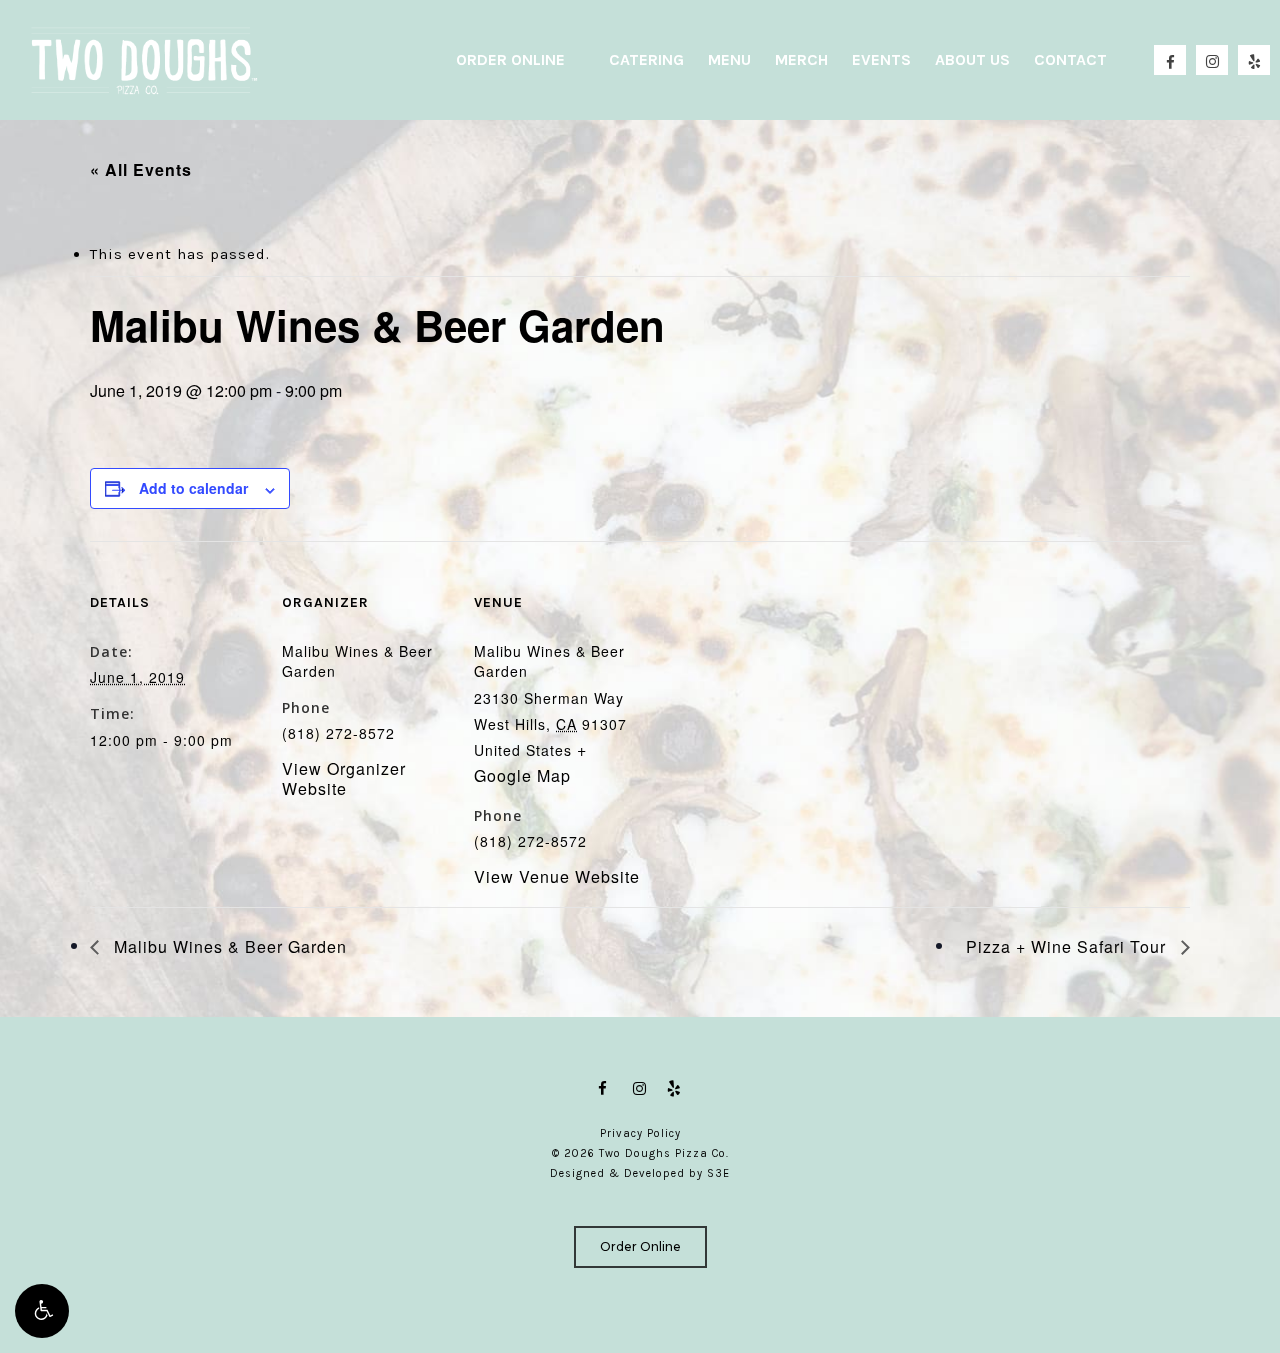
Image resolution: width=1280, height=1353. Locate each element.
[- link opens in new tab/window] (605, 1089)
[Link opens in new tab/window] (640, 1089)
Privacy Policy (640, 1133)
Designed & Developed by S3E (640, 1173)
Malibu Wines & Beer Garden (228, 946)
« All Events (141, 169)
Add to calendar (193, 488)
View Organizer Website (344, 778)
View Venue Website (557, 876)
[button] (42, 1311)
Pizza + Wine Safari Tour (1068, 946)
